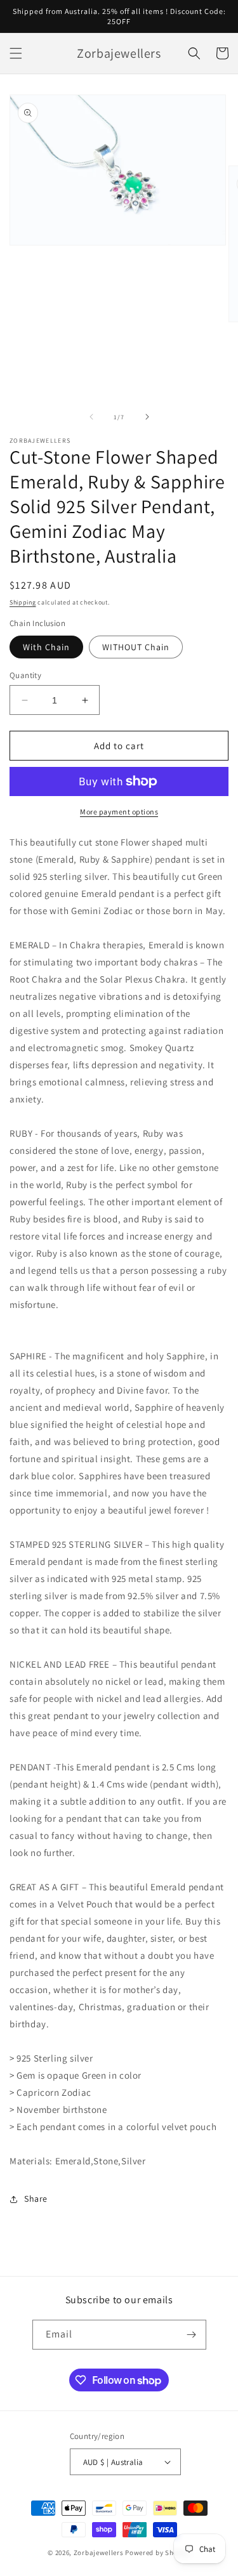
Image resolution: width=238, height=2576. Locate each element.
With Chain (46, 647)
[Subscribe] (192, 2335)
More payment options (119, 812)
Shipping (23, 602)
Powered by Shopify (158, 2553)
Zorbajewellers (99, 2553)
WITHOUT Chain (136, 647)
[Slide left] (91, 417)
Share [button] (36, 2199)
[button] (16, 53)
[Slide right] (147, 417)
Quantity (25, 675)
